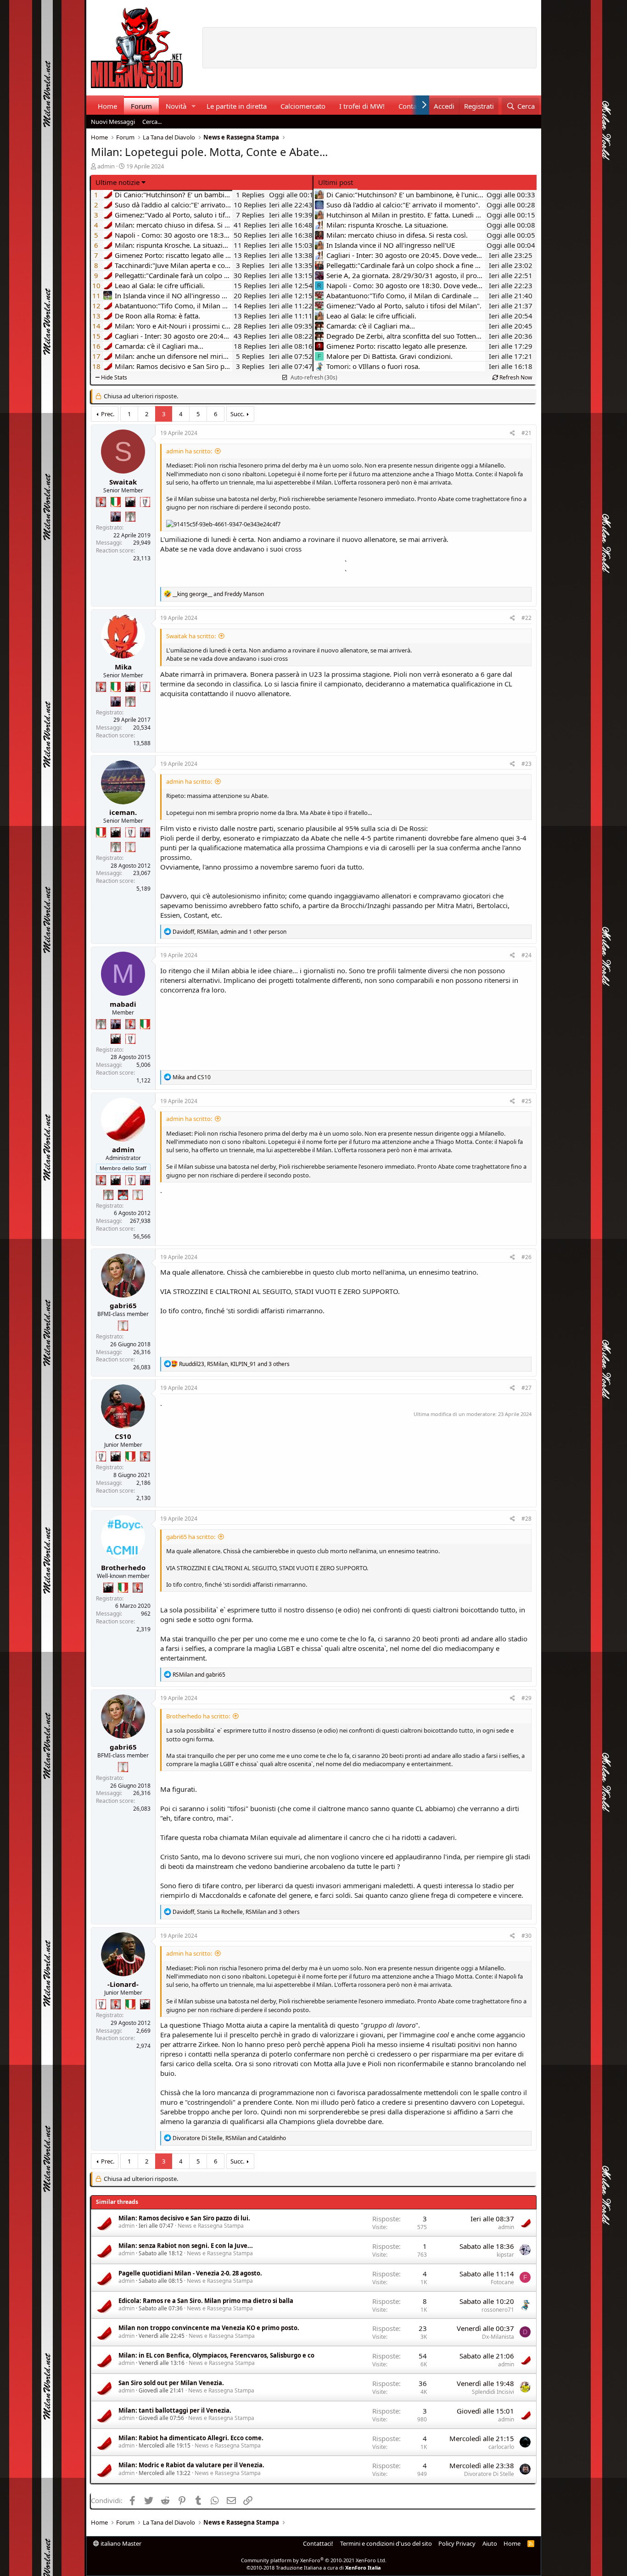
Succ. (237, 414)
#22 (526, 618)
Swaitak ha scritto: (191, 636)
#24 (526, 955)
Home (107, 106)
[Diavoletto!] (101, 502)
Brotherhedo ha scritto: (198, 1716)
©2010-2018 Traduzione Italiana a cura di (314, 2568)
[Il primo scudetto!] (116, 502)
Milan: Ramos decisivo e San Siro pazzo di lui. (184, 2218)
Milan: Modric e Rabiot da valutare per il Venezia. (191, 2465)
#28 (526, 1519)
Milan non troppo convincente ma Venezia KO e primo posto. (209, 2328)
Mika (123, 667)
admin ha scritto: (189, 451)
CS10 (123, 1436)
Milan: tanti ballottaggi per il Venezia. (175, 2410)
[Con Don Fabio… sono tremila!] (116, 517)
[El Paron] (130, 502)
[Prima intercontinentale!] (130, 847)
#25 (526, 1101)
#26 (526, 1257)
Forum (141, 106)
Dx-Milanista (498, 2337)
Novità (176, 106)
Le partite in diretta (237, 106)
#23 (526, 764)
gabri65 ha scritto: (191, 1537)
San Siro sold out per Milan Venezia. (171, 2383)
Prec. (108, 414)
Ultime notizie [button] (118, 182)
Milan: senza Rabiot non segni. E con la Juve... (186, 2246)
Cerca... (152, 122)
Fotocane (502, 2282)
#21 (526, 433)
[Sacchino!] (123, 1195)
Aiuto (490, 2543)
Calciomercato (303, 106)
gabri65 (123, 1305)
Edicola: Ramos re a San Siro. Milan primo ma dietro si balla (206, 2301)
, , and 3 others (234, 1364)
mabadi (123, 1004)
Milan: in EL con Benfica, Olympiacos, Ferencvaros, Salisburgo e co (216, 2355)
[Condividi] (512, 433)
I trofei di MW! (362, 106)
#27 (526, 1388)
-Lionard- (123, 1984)
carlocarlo (501, 2447)
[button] (193, 106)
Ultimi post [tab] (336, 182)
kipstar (505, 2255)
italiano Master (120, 2543)
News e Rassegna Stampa (211, 2226)
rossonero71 (498, 2310)
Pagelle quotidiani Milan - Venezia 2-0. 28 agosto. (190, 2273)
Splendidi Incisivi (493, 2392)
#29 (526, 1698)
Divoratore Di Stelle (489, 2474)
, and (229, 2138)
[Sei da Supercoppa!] (130, 517)
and (218, 594)
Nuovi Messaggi (113, 122)
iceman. (123, 812)
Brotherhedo (123, 1567)
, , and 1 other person (230, 932)
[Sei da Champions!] (145, 502)
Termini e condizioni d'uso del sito (386, 2543)
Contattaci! (318, 2543)
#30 (526, 1936)
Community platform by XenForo (314, 2560)
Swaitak (123, 482)
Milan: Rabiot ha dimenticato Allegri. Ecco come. (191, 2438)
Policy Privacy (457, 2543)
